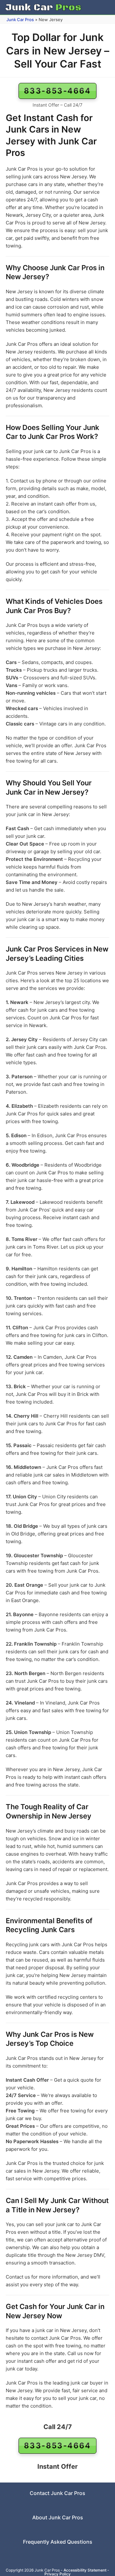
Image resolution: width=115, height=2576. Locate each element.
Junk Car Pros (20, 20)
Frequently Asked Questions (58, 2542)
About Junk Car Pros (58, 2517)
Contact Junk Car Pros (57, 2493)
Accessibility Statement (85, 2570)
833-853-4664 (57, 91)
